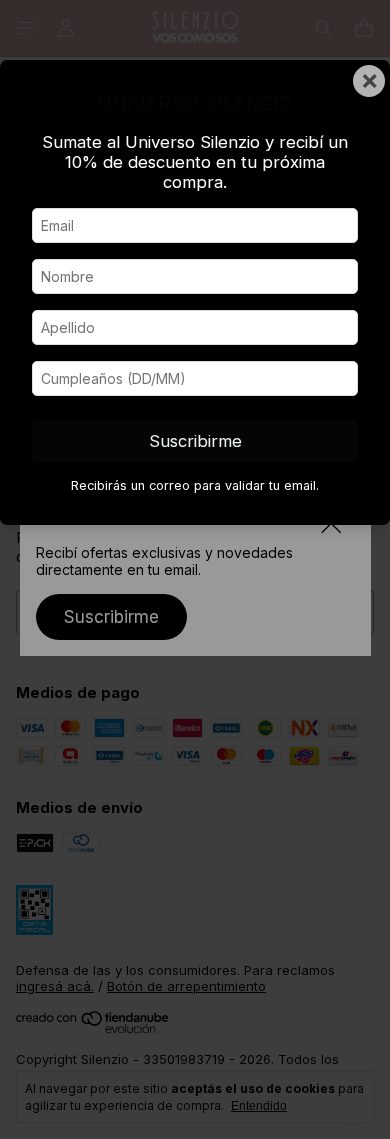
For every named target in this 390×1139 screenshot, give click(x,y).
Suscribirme (195, 441)
